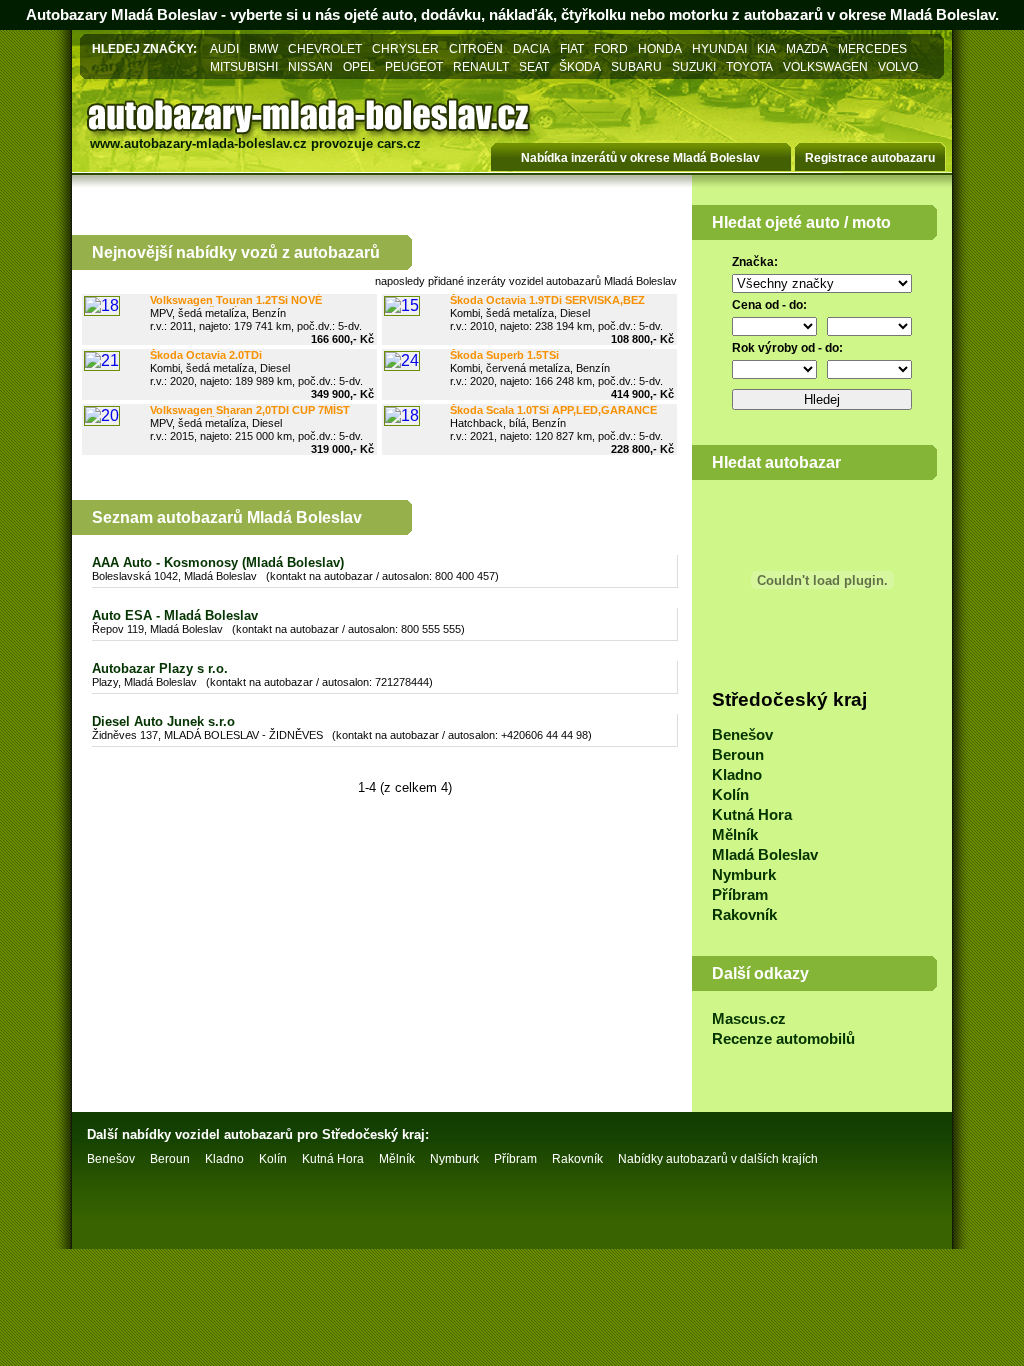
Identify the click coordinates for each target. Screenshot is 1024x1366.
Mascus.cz (749, 1019)
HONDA (660, 48)
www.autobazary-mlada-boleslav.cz (198, 143)
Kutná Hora (752, 815)
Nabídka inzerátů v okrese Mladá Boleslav (640, 158)
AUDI (224, 48)
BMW (263, 48)
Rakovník (744, 915)
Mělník (735, 835)
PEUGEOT (414, 66)
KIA (766, 48)
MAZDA (807, 48)
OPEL (359, 66)
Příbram (740, 895)
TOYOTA (749, 66)
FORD (611, 48)
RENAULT (481, 66)
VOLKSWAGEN (825, 66)
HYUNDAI (719, 48)
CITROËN (476, 48)
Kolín (730, 795)
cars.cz (399, 143)
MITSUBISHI (244, 66)
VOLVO (898, 66)
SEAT (534, 66)
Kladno (737, 775)
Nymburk (744, 875)
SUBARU (636, 66)
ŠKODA (580, 66)
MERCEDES (872, 48)
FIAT (572, 48)
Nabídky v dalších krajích (718, 1159)
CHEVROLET (325, 48)
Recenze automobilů (783, 1039)
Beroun (738, 755)
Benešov (742, 735)
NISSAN (310, 66)
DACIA (531, 48)
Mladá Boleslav (765, 855)
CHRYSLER (405, 48)
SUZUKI (694, 66)
